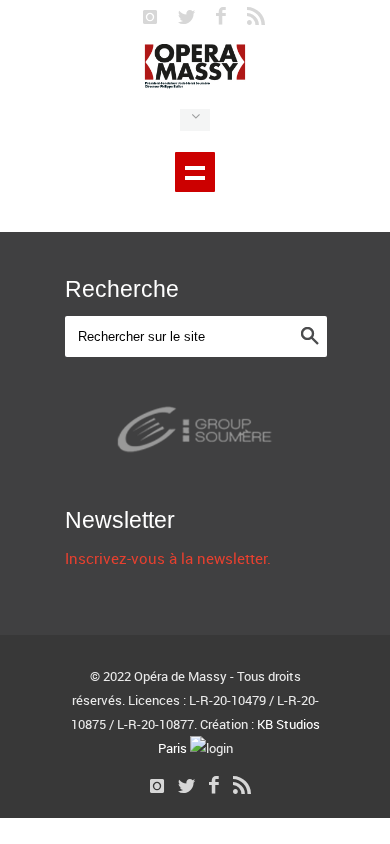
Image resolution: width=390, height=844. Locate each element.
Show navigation (195, 172)
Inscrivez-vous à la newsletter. (168, 558)
